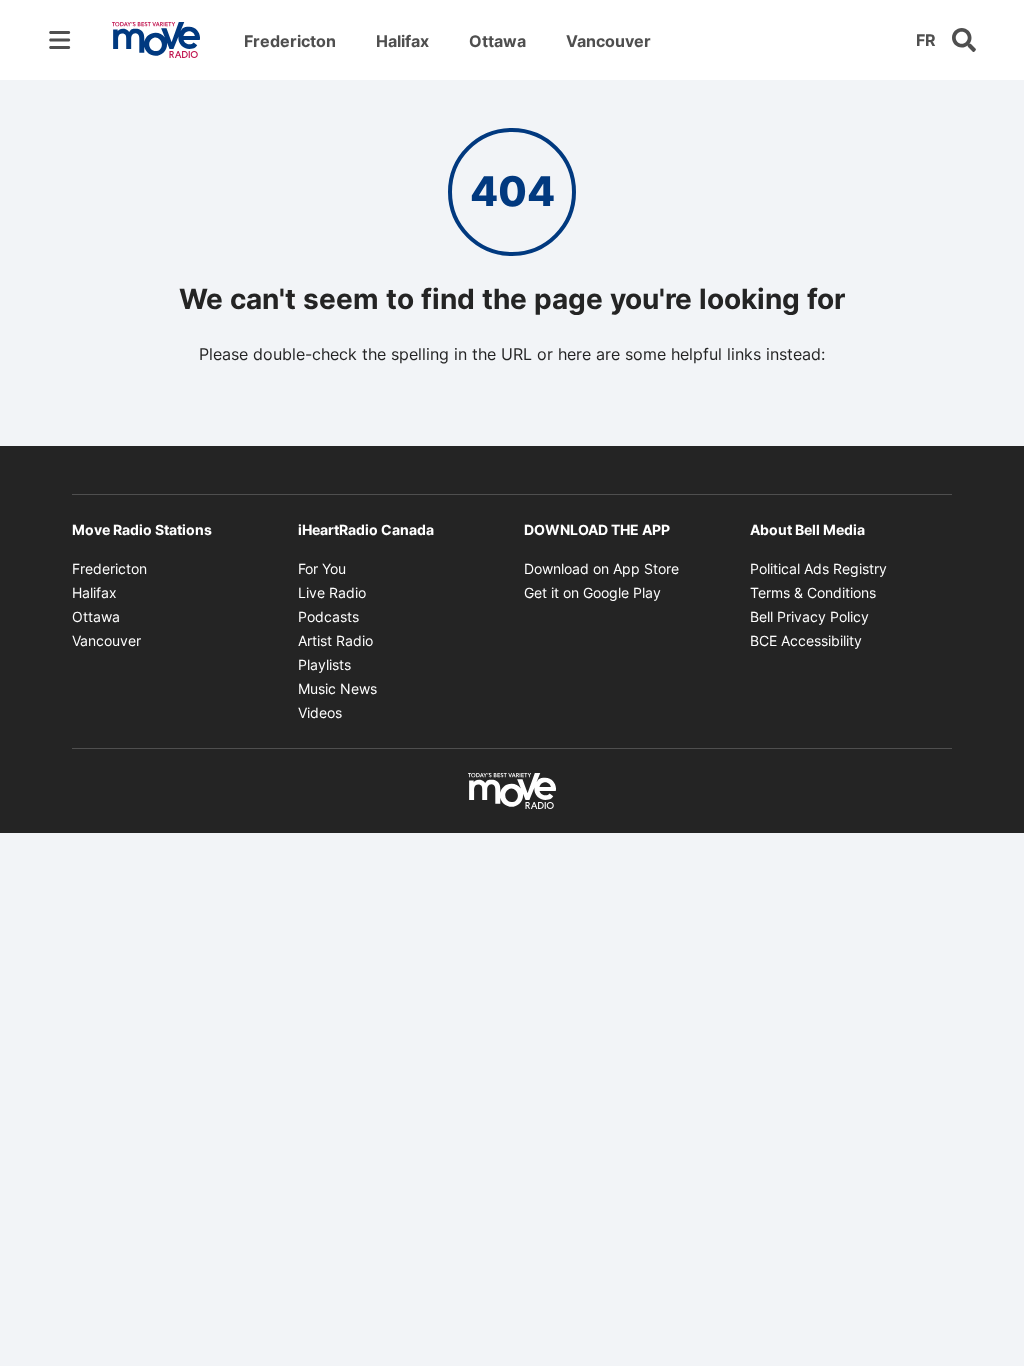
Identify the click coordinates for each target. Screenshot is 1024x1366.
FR (926, 40)
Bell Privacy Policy (809, 616)
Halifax (402, 41)
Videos (320, 712)
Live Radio (332, 592)
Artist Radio (335, 640)
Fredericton (290, 41)
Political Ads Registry (818, 568)
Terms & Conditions (813, 592)
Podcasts (328, 616)
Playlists (324, 664)
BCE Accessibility (806, 640)
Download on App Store (601, 568)
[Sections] (60, 40)
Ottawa (497, 41)
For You (322, 568)
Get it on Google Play (592, 592)
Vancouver (608, 41)
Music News (337, 688)
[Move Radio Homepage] (156, 40)
